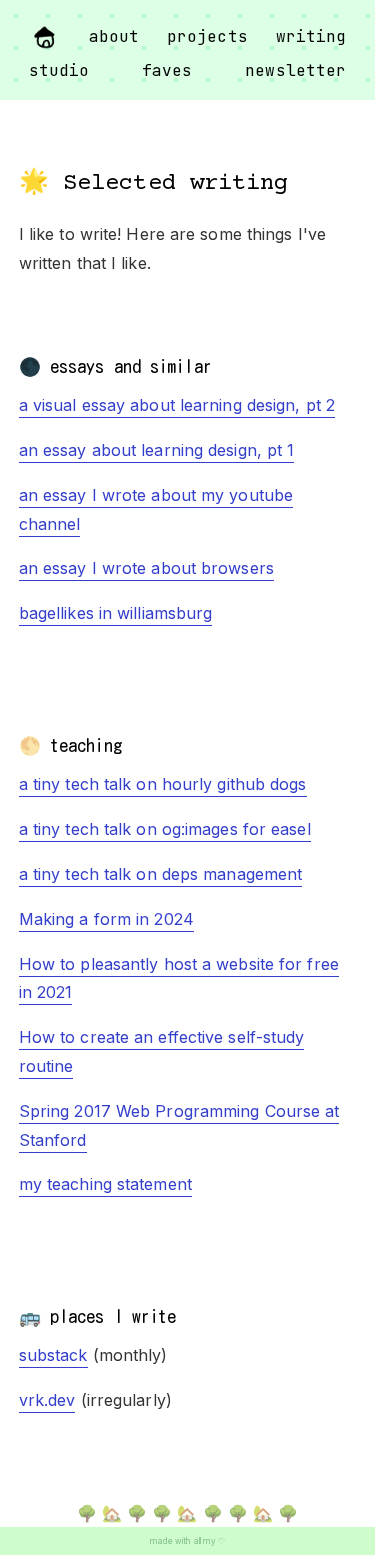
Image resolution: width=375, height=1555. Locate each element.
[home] (45, 38)
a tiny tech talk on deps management (161, 874)
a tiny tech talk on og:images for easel (165, 829)
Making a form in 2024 (106, 919)
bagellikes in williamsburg (116, 613)
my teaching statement (105, 1184)
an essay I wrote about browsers (146, 568)
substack (53, 1355)
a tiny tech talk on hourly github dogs (163, 784)
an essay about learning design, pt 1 (157, 450)
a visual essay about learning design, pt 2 (177, 405)
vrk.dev (47, 1400)
